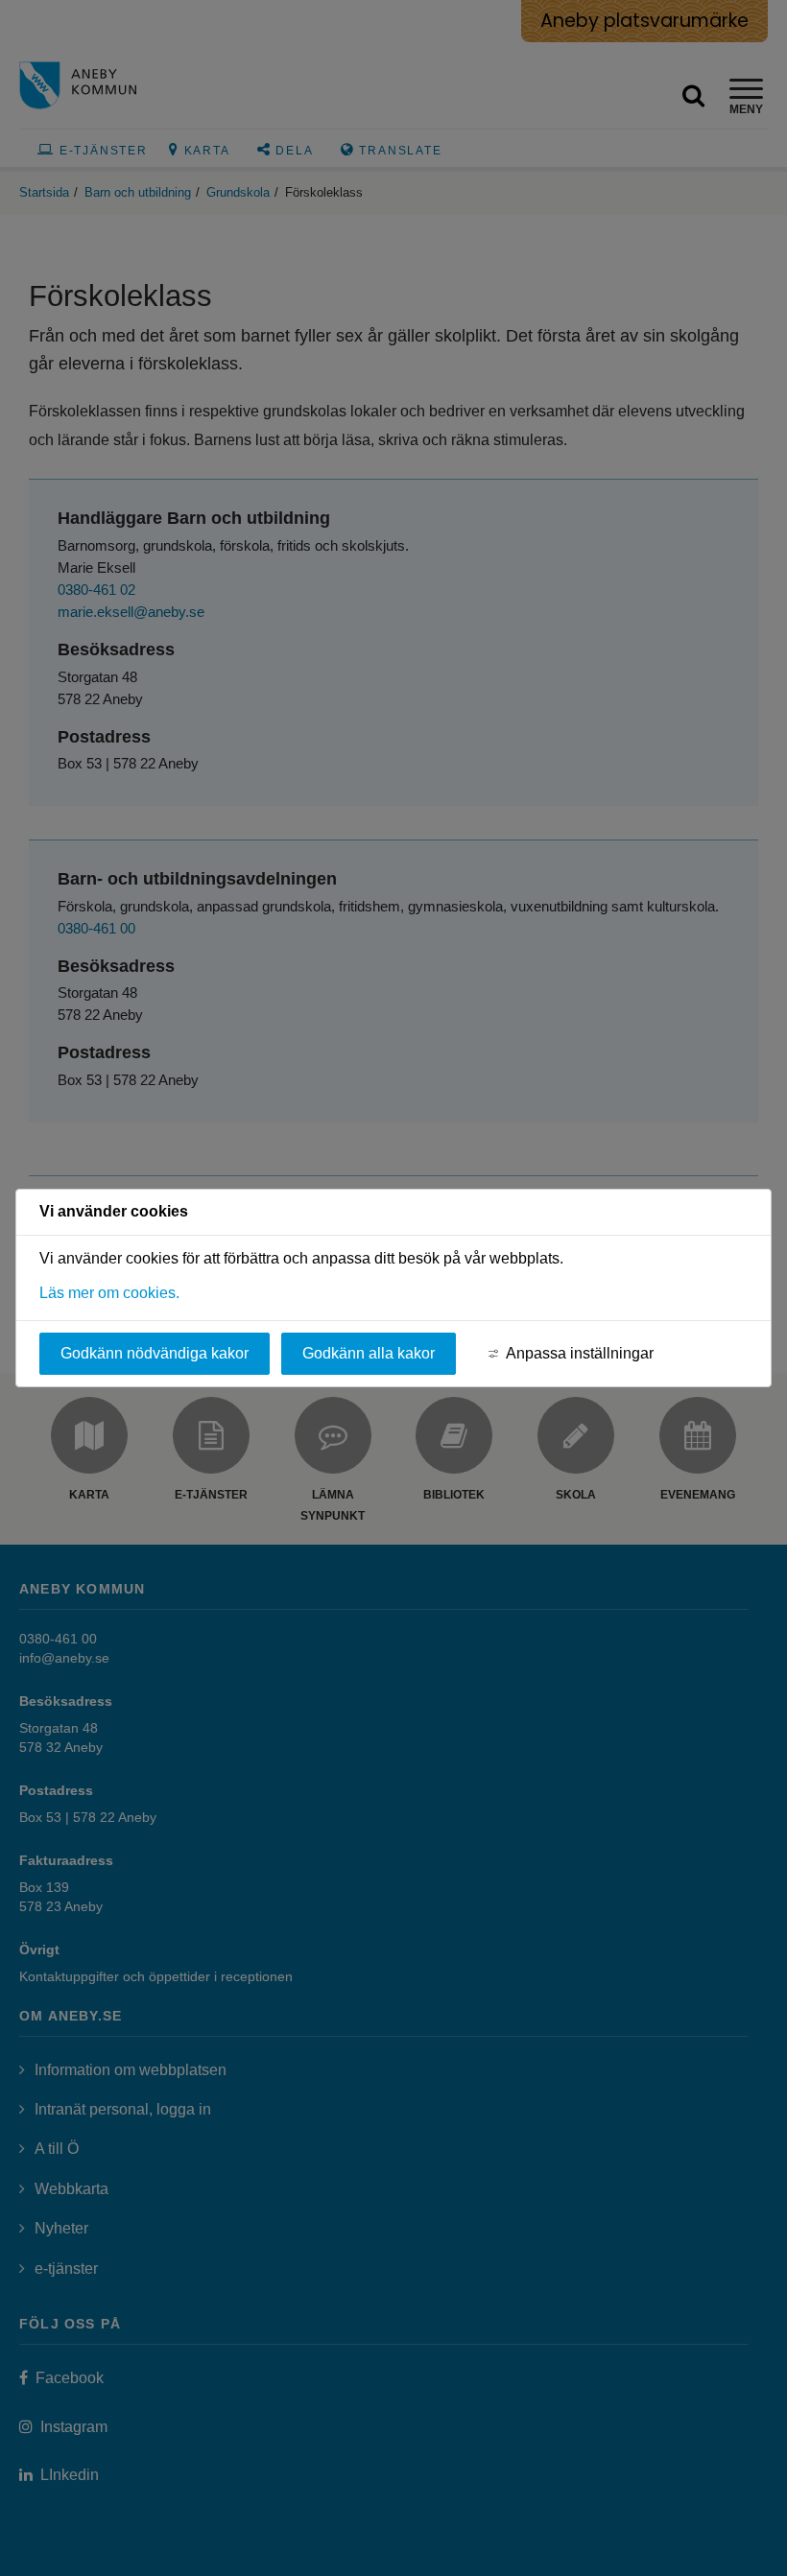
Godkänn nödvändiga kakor (155, 1353)
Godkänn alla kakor (369, 1353)
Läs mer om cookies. (109, 1293)
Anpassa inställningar (580, 1353)
